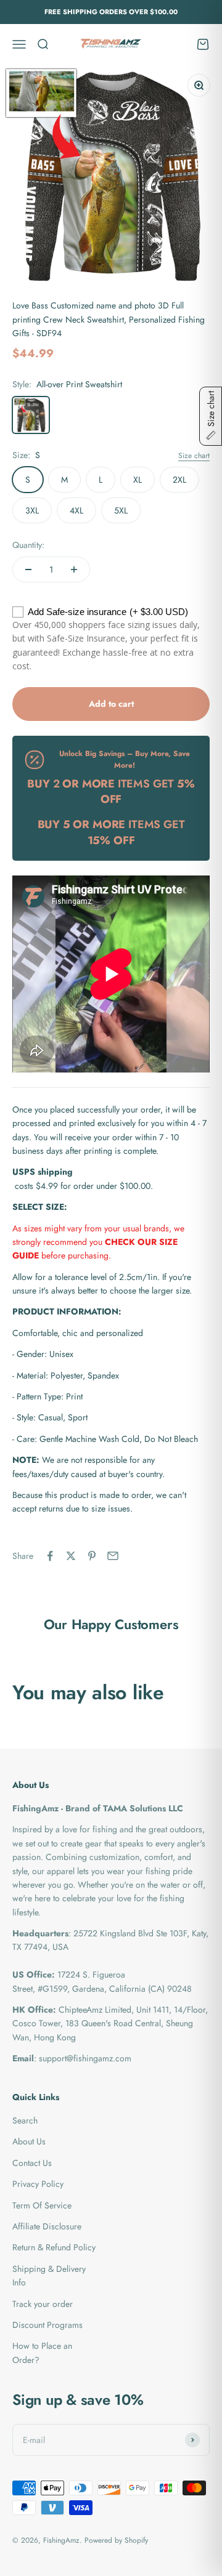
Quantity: (28, 545)
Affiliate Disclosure (47, 2226)
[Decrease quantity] (28, 570)
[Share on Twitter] (71, 1556)
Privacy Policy (38, 2184)
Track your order (43, 2304)
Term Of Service (42, 2205)
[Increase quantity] (74, 570)
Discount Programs (47, 2325)
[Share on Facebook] (50, 1556)
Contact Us (32, 2163)
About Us (29, 2141)
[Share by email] (113, 1556)
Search (25, 2120)
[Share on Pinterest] (92, 1556)
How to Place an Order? (42, 2353)
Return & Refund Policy (54, 2247)
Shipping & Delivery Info (49, 2276)
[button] (211, 416)
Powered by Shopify (116, 2540)
